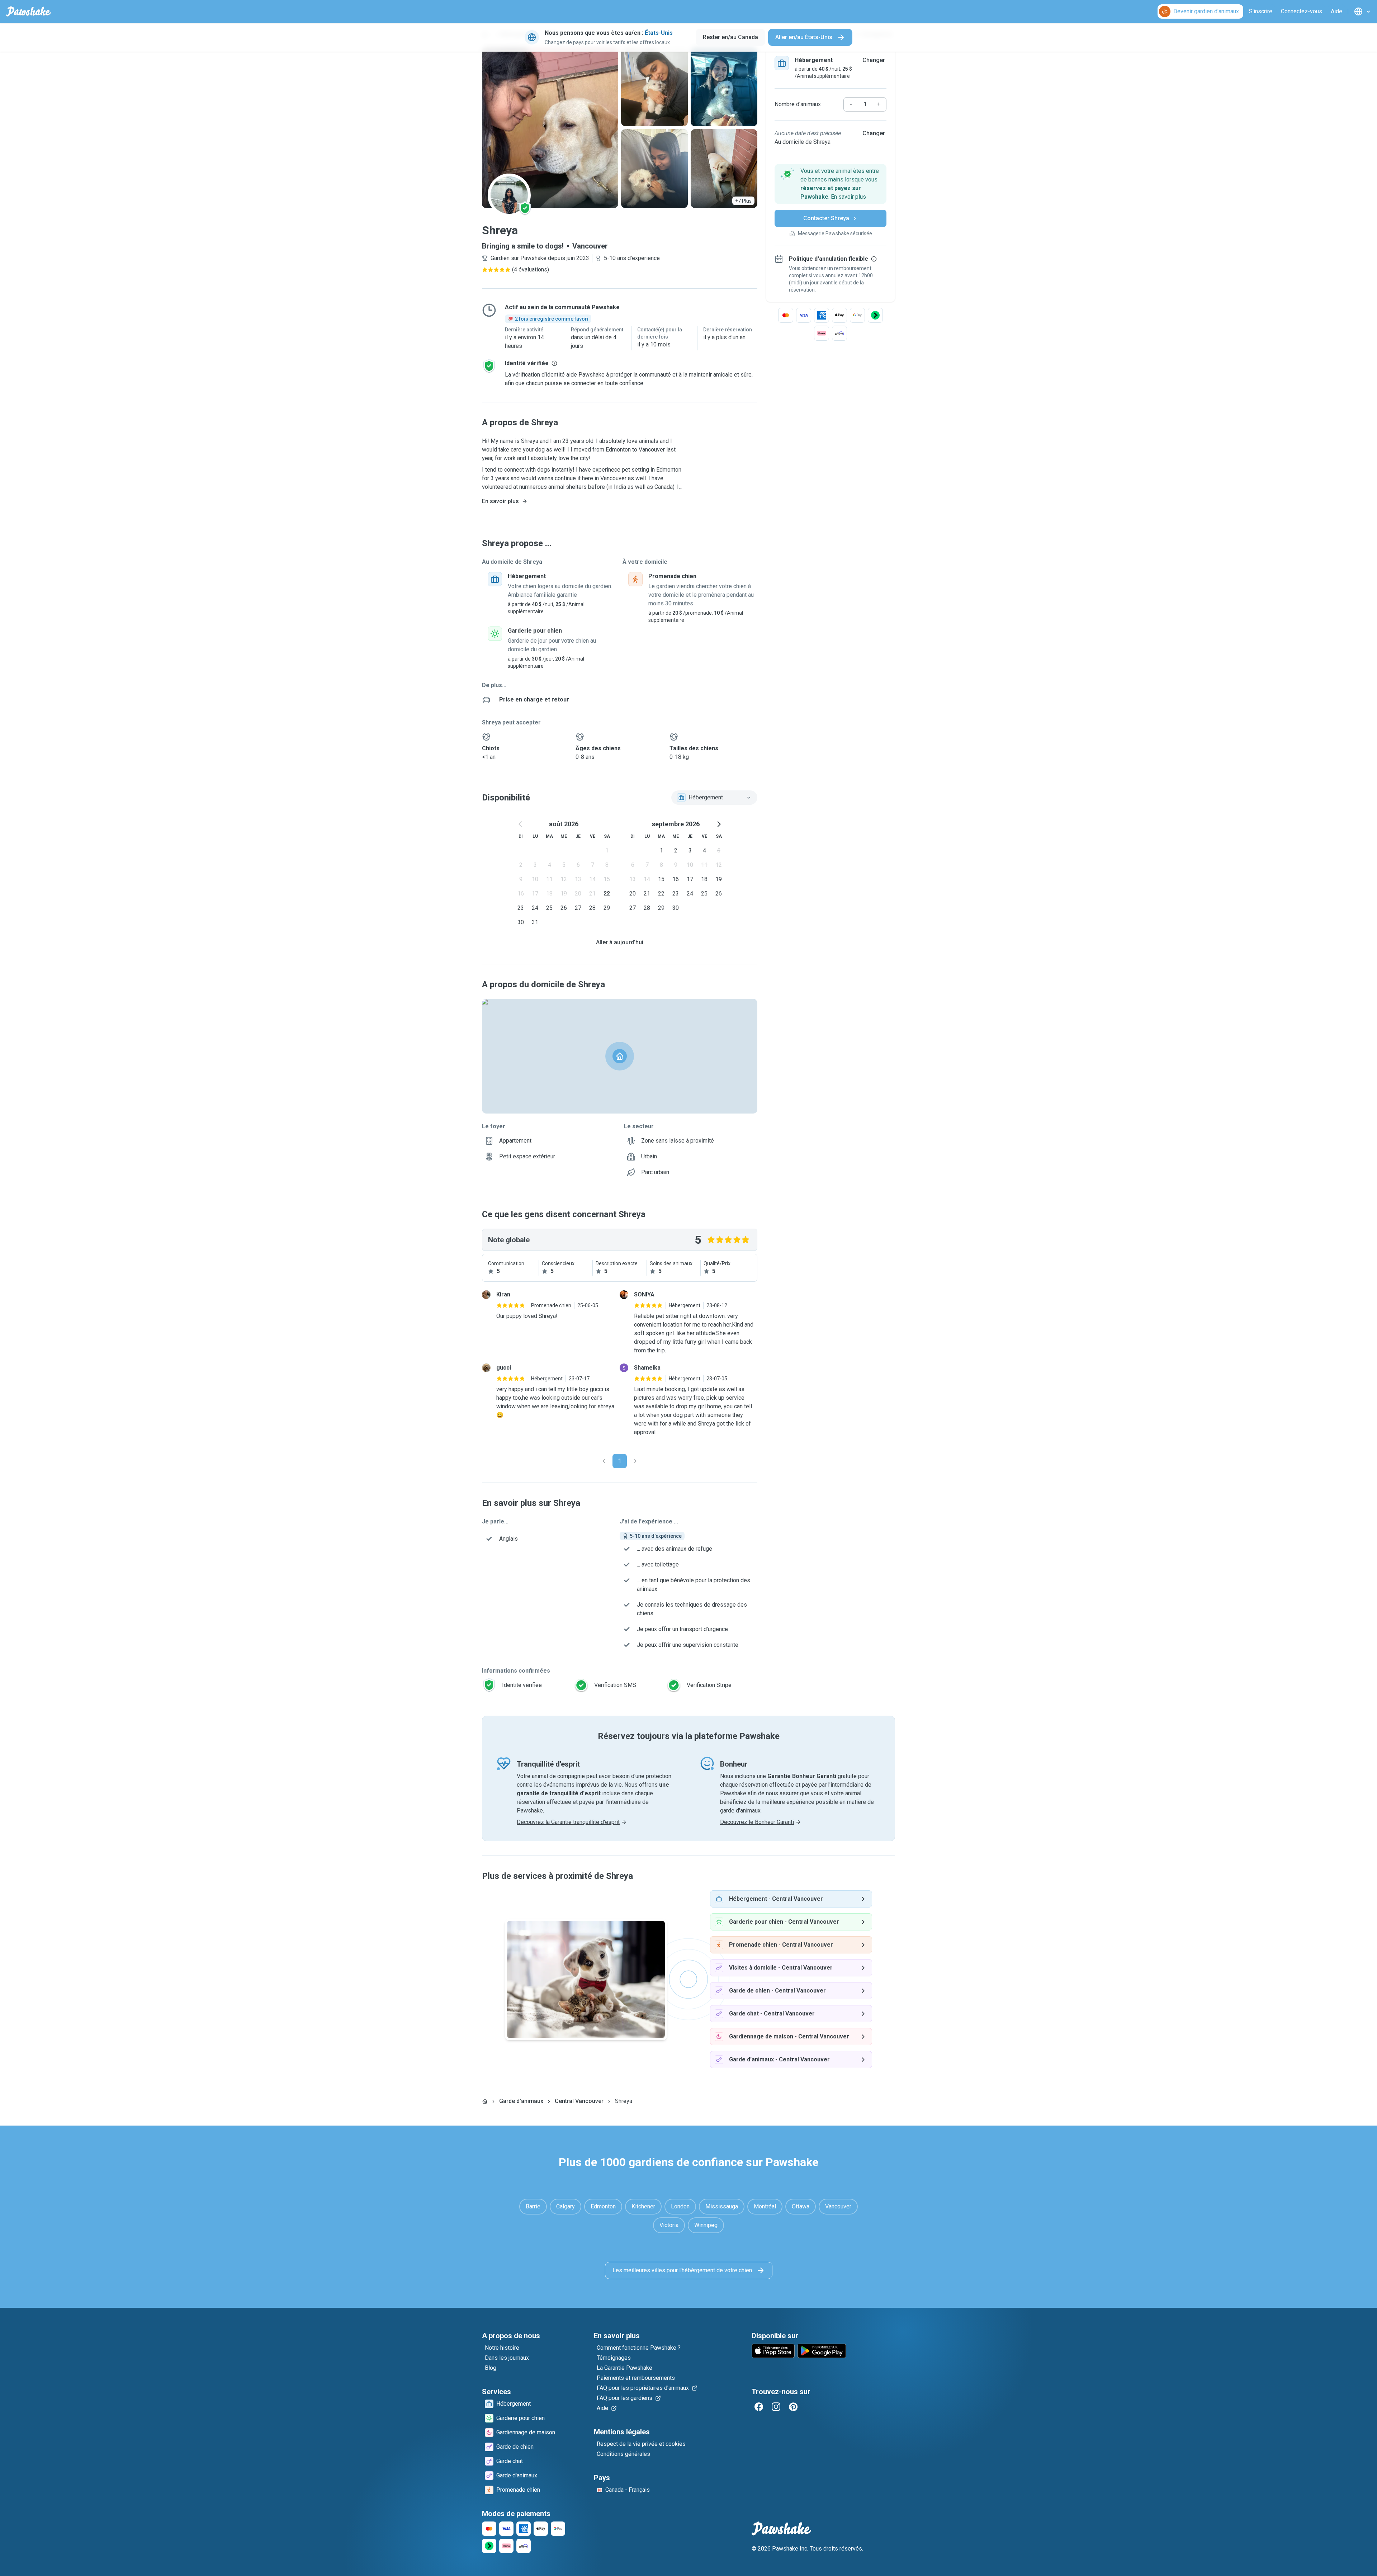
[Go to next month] (719, 824)
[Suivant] (635, 1461)
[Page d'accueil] (485, 2101)
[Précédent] (604, 1461)
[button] (831, 184)
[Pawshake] (29, 11)
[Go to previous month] (521, 824)
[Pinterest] (793, 2407)
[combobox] (714, 798)
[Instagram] (776, 2407)
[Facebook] (759, 2407)
